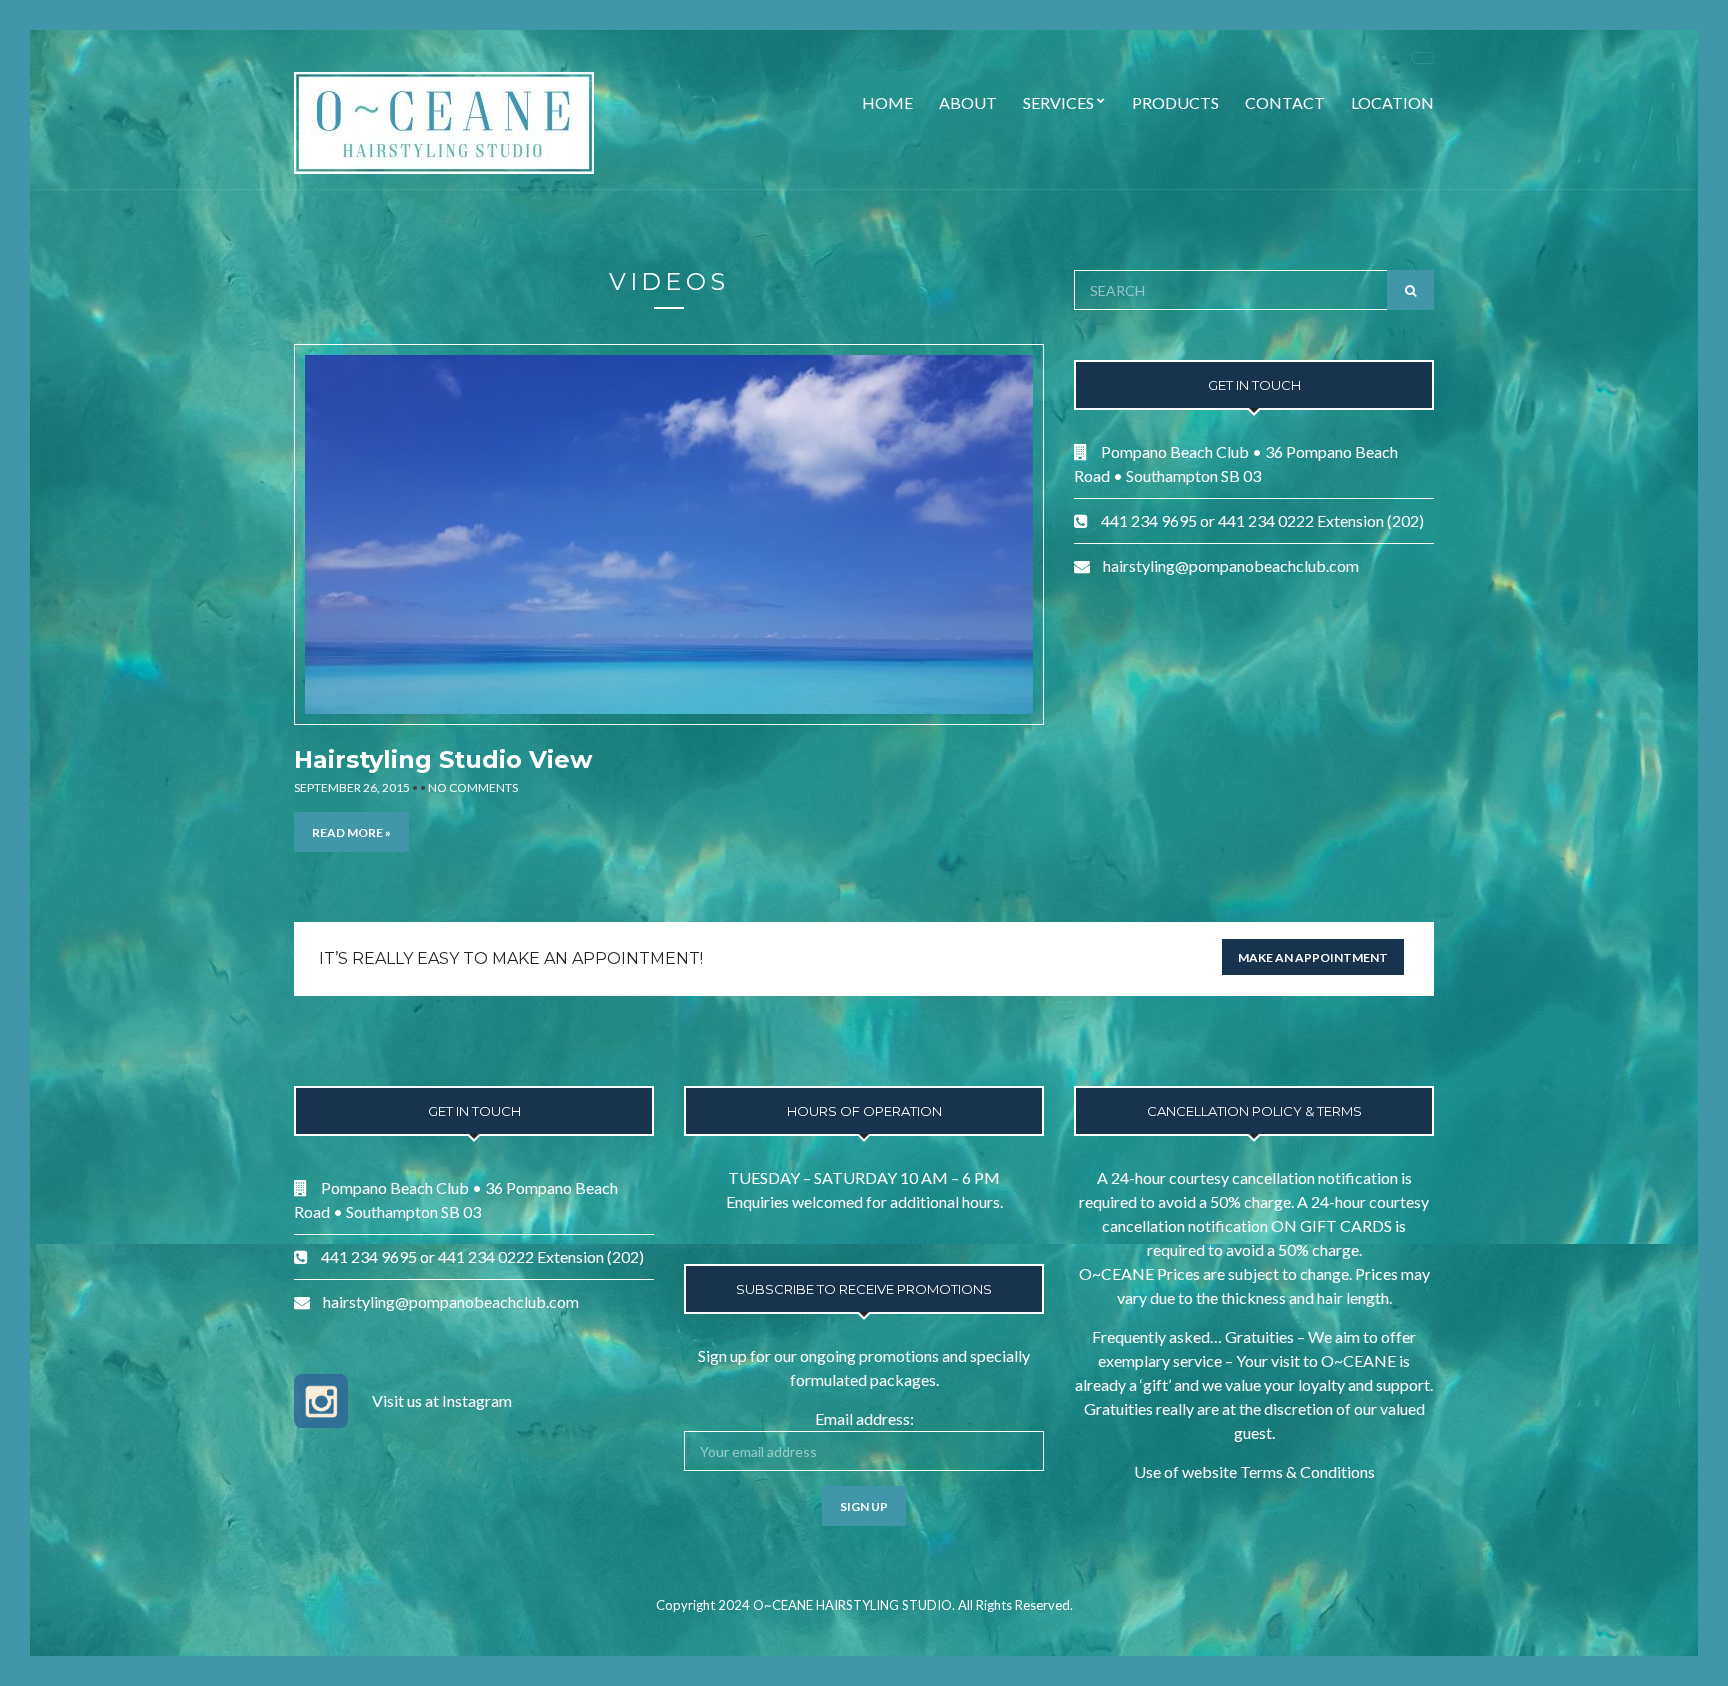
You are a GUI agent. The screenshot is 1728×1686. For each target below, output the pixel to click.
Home (887, 102)
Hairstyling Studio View (443, 759)
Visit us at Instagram (442, 1400)
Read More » (351, 832)
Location (1392, 102)
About (968, 102)
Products (1175, 102)
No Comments (473, 787)
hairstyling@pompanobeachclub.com (1231, 565)
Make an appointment (1313, 957)
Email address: (864, 1418)
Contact (1285, 102)
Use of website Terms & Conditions (1254, 1471)
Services (1058, 102)
